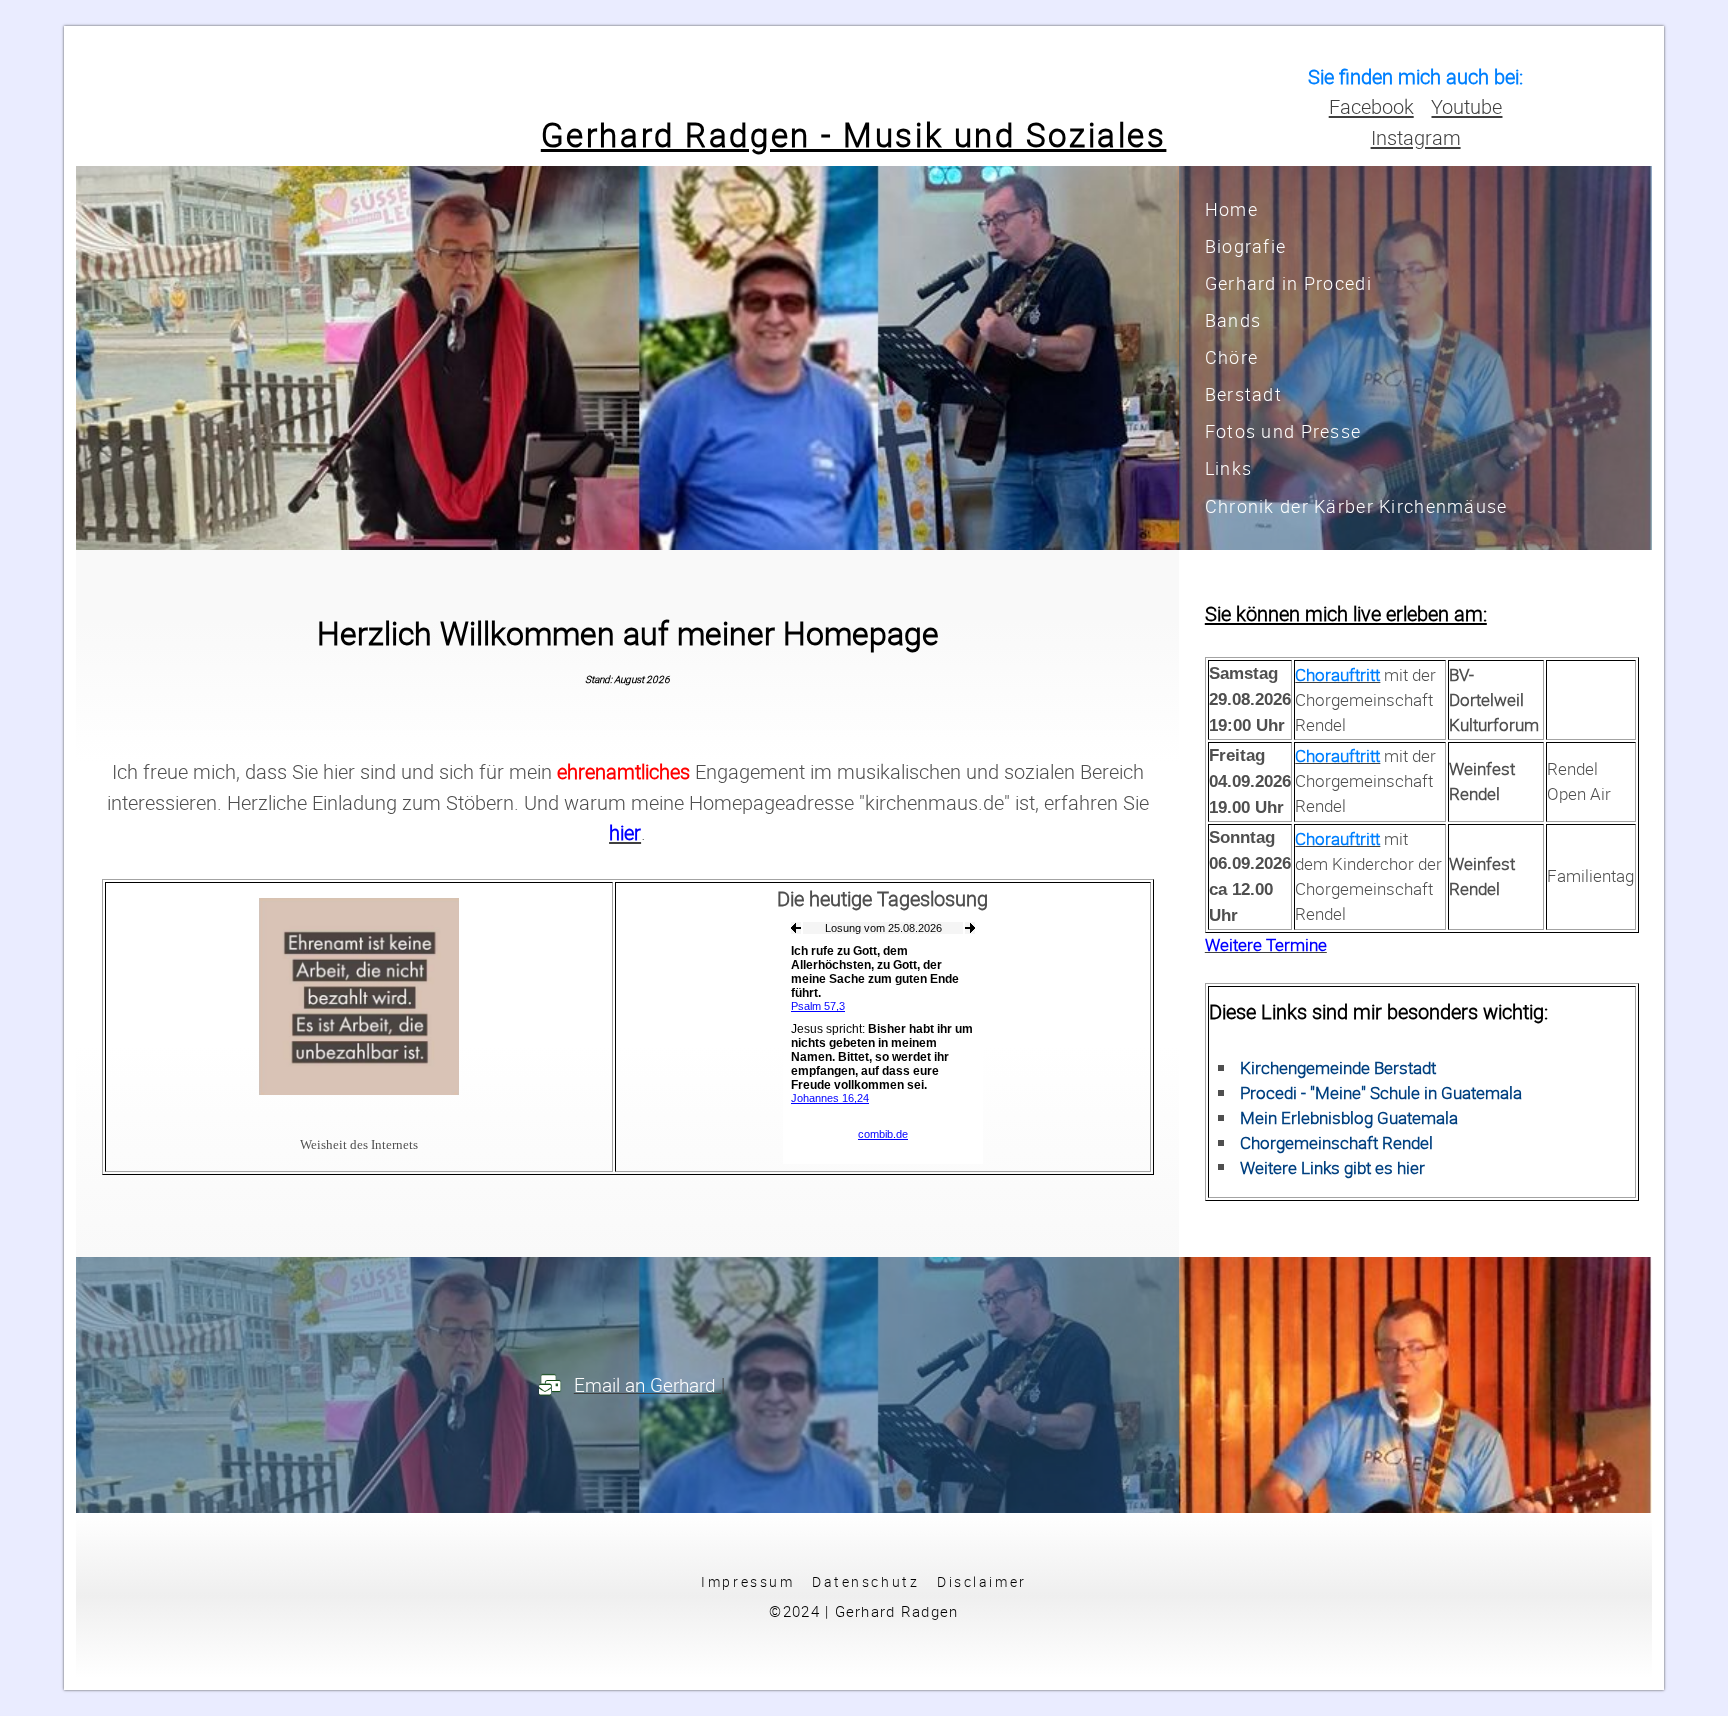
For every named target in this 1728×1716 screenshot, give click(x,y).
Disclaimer (982, 1581)
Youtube (1466, 106)
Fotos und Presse (1283, 431)
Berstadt (1243, 394)
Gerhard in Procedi (1288, 283)
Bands (1233, 320)
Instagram (1416, 137)
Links (1228, 468)
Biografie (1246, 246)
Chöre (1231, 357)
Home (1231, 209)
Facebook (1371, 106)
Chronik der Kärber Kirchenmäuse (1356, 506)
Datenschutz (865, 1581)
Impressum (747, 1581)
